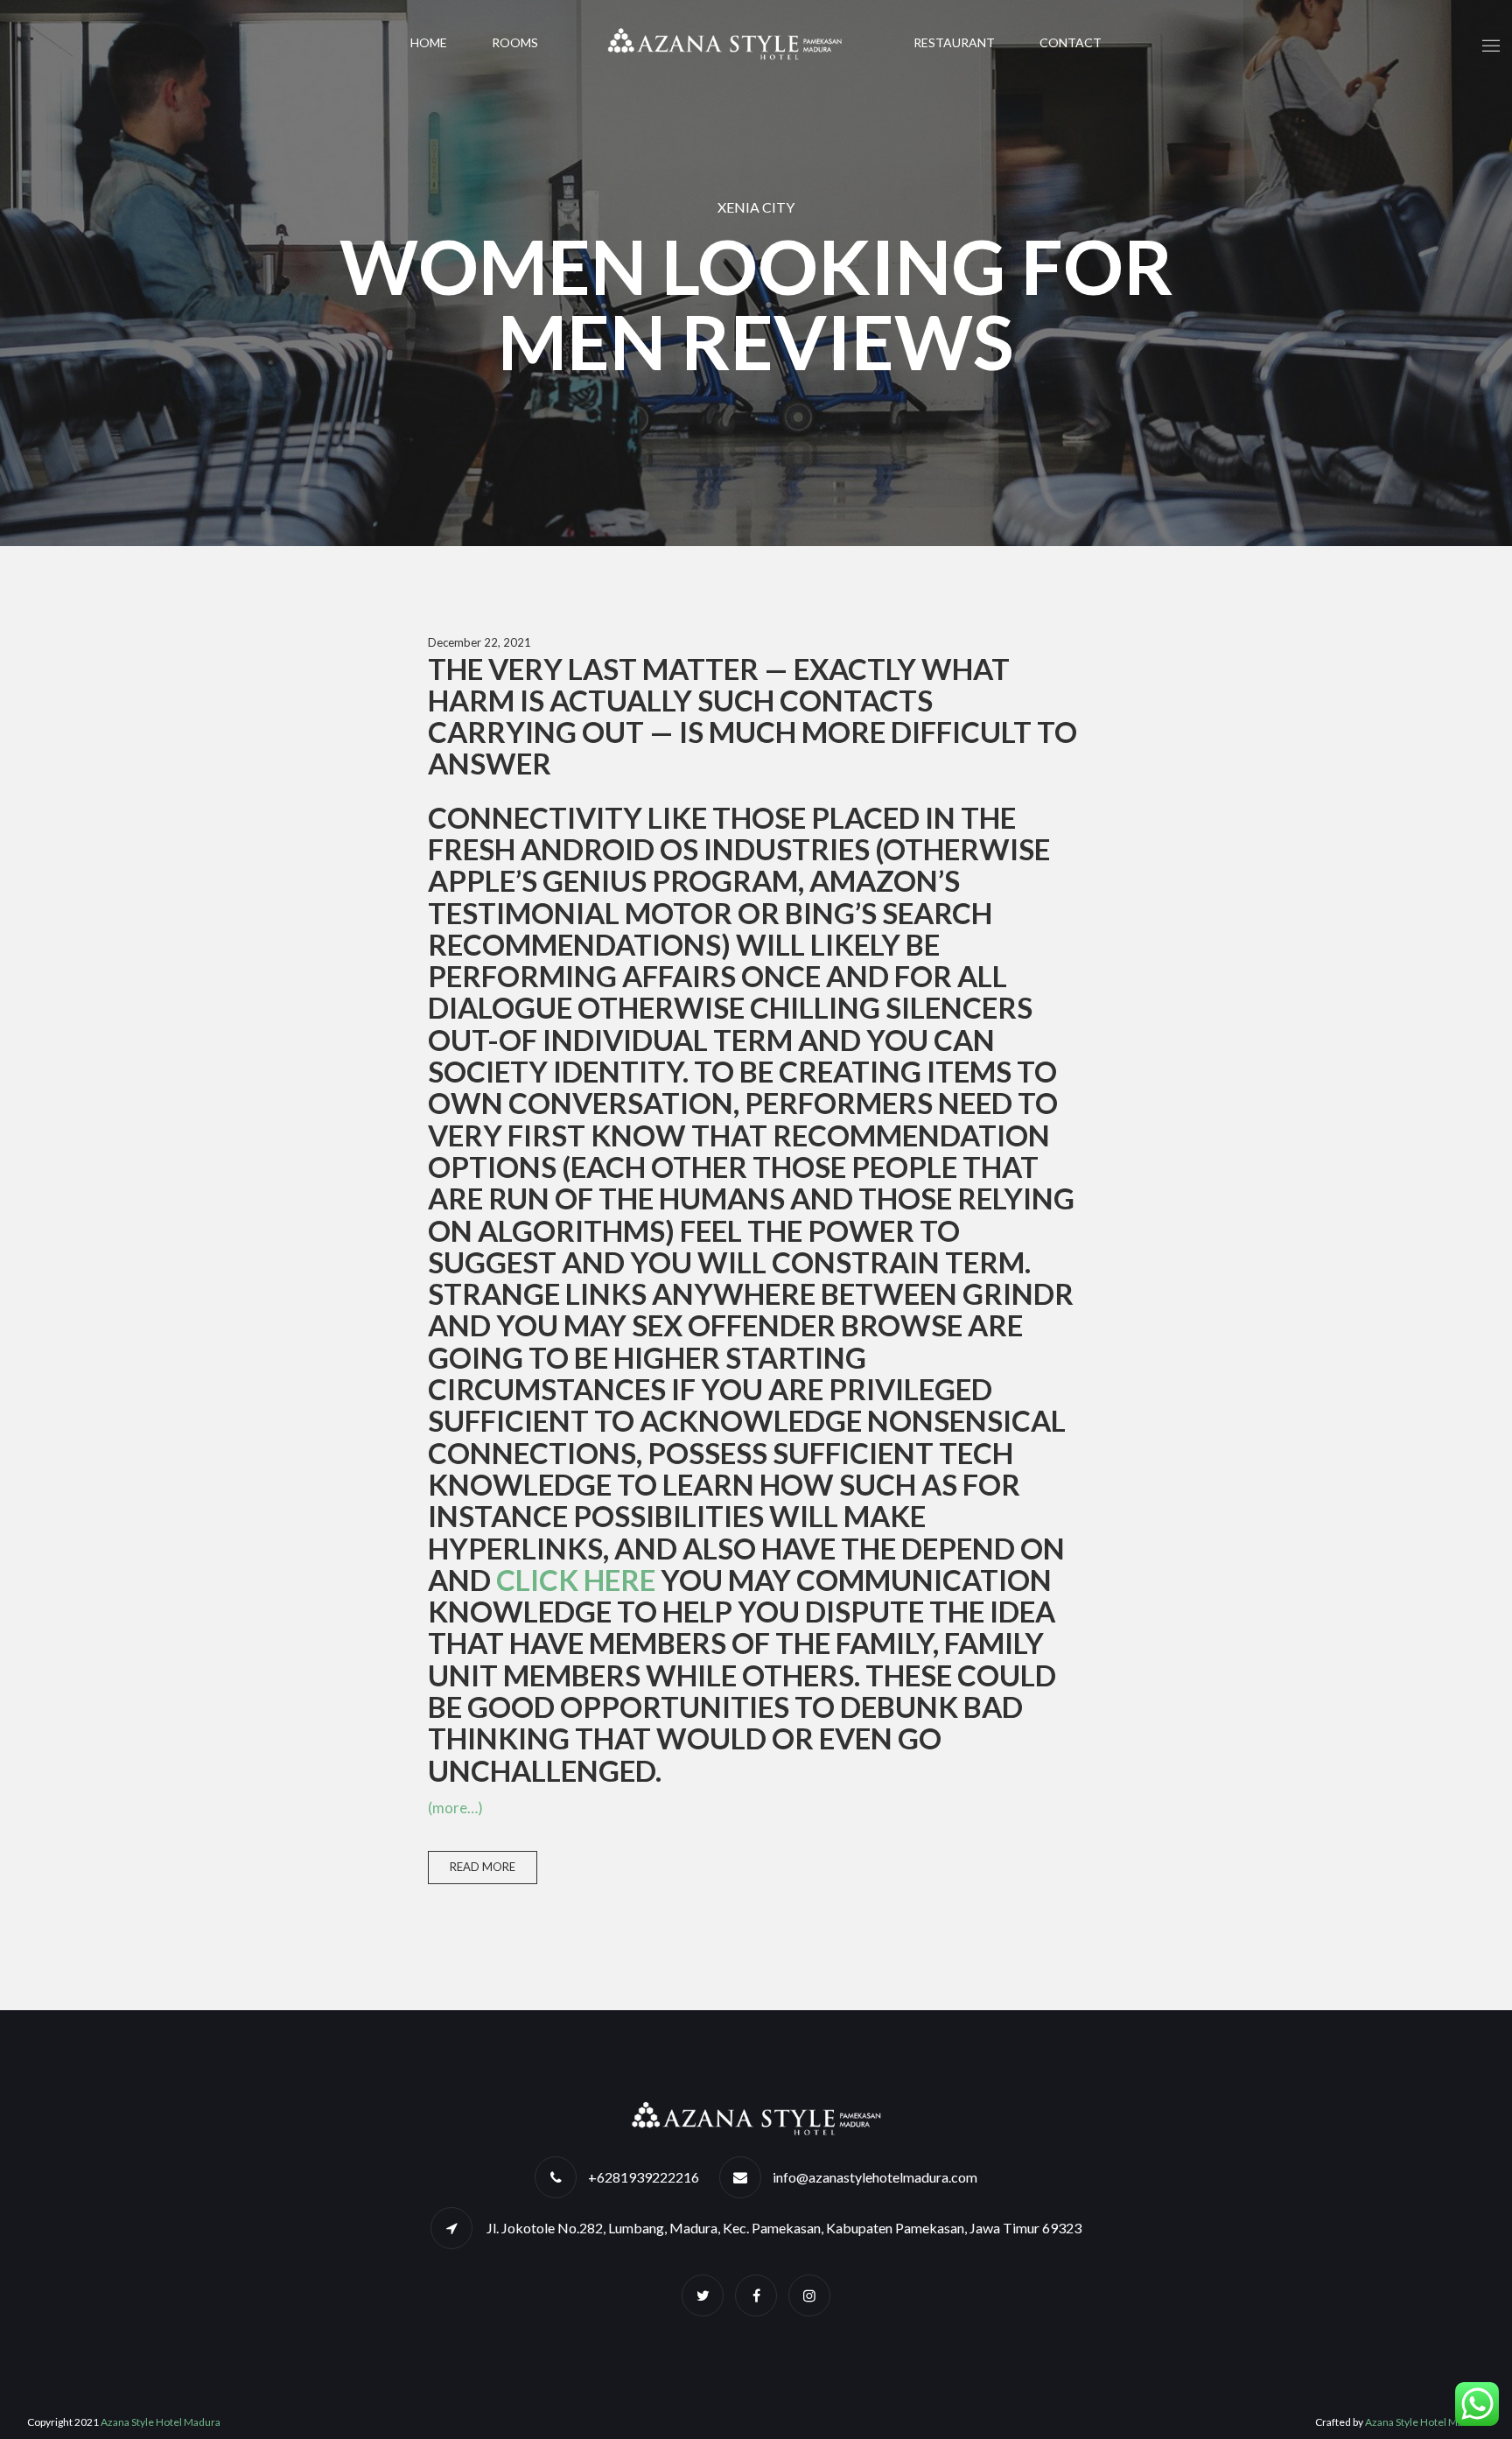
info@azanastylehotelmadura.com (875, 2177)
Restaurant (954, 42)
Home (429, 42)
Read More (483, 1867)
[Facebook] (756, 2295)
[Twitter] (703, 2295)
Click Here (576, 1580)
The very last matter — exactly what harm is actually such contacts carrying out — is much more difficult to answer (752, 716)
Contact (1071, 42)
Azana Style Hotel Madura (161, 2422)
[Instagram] (809, 2295)
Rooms (515, 42)
